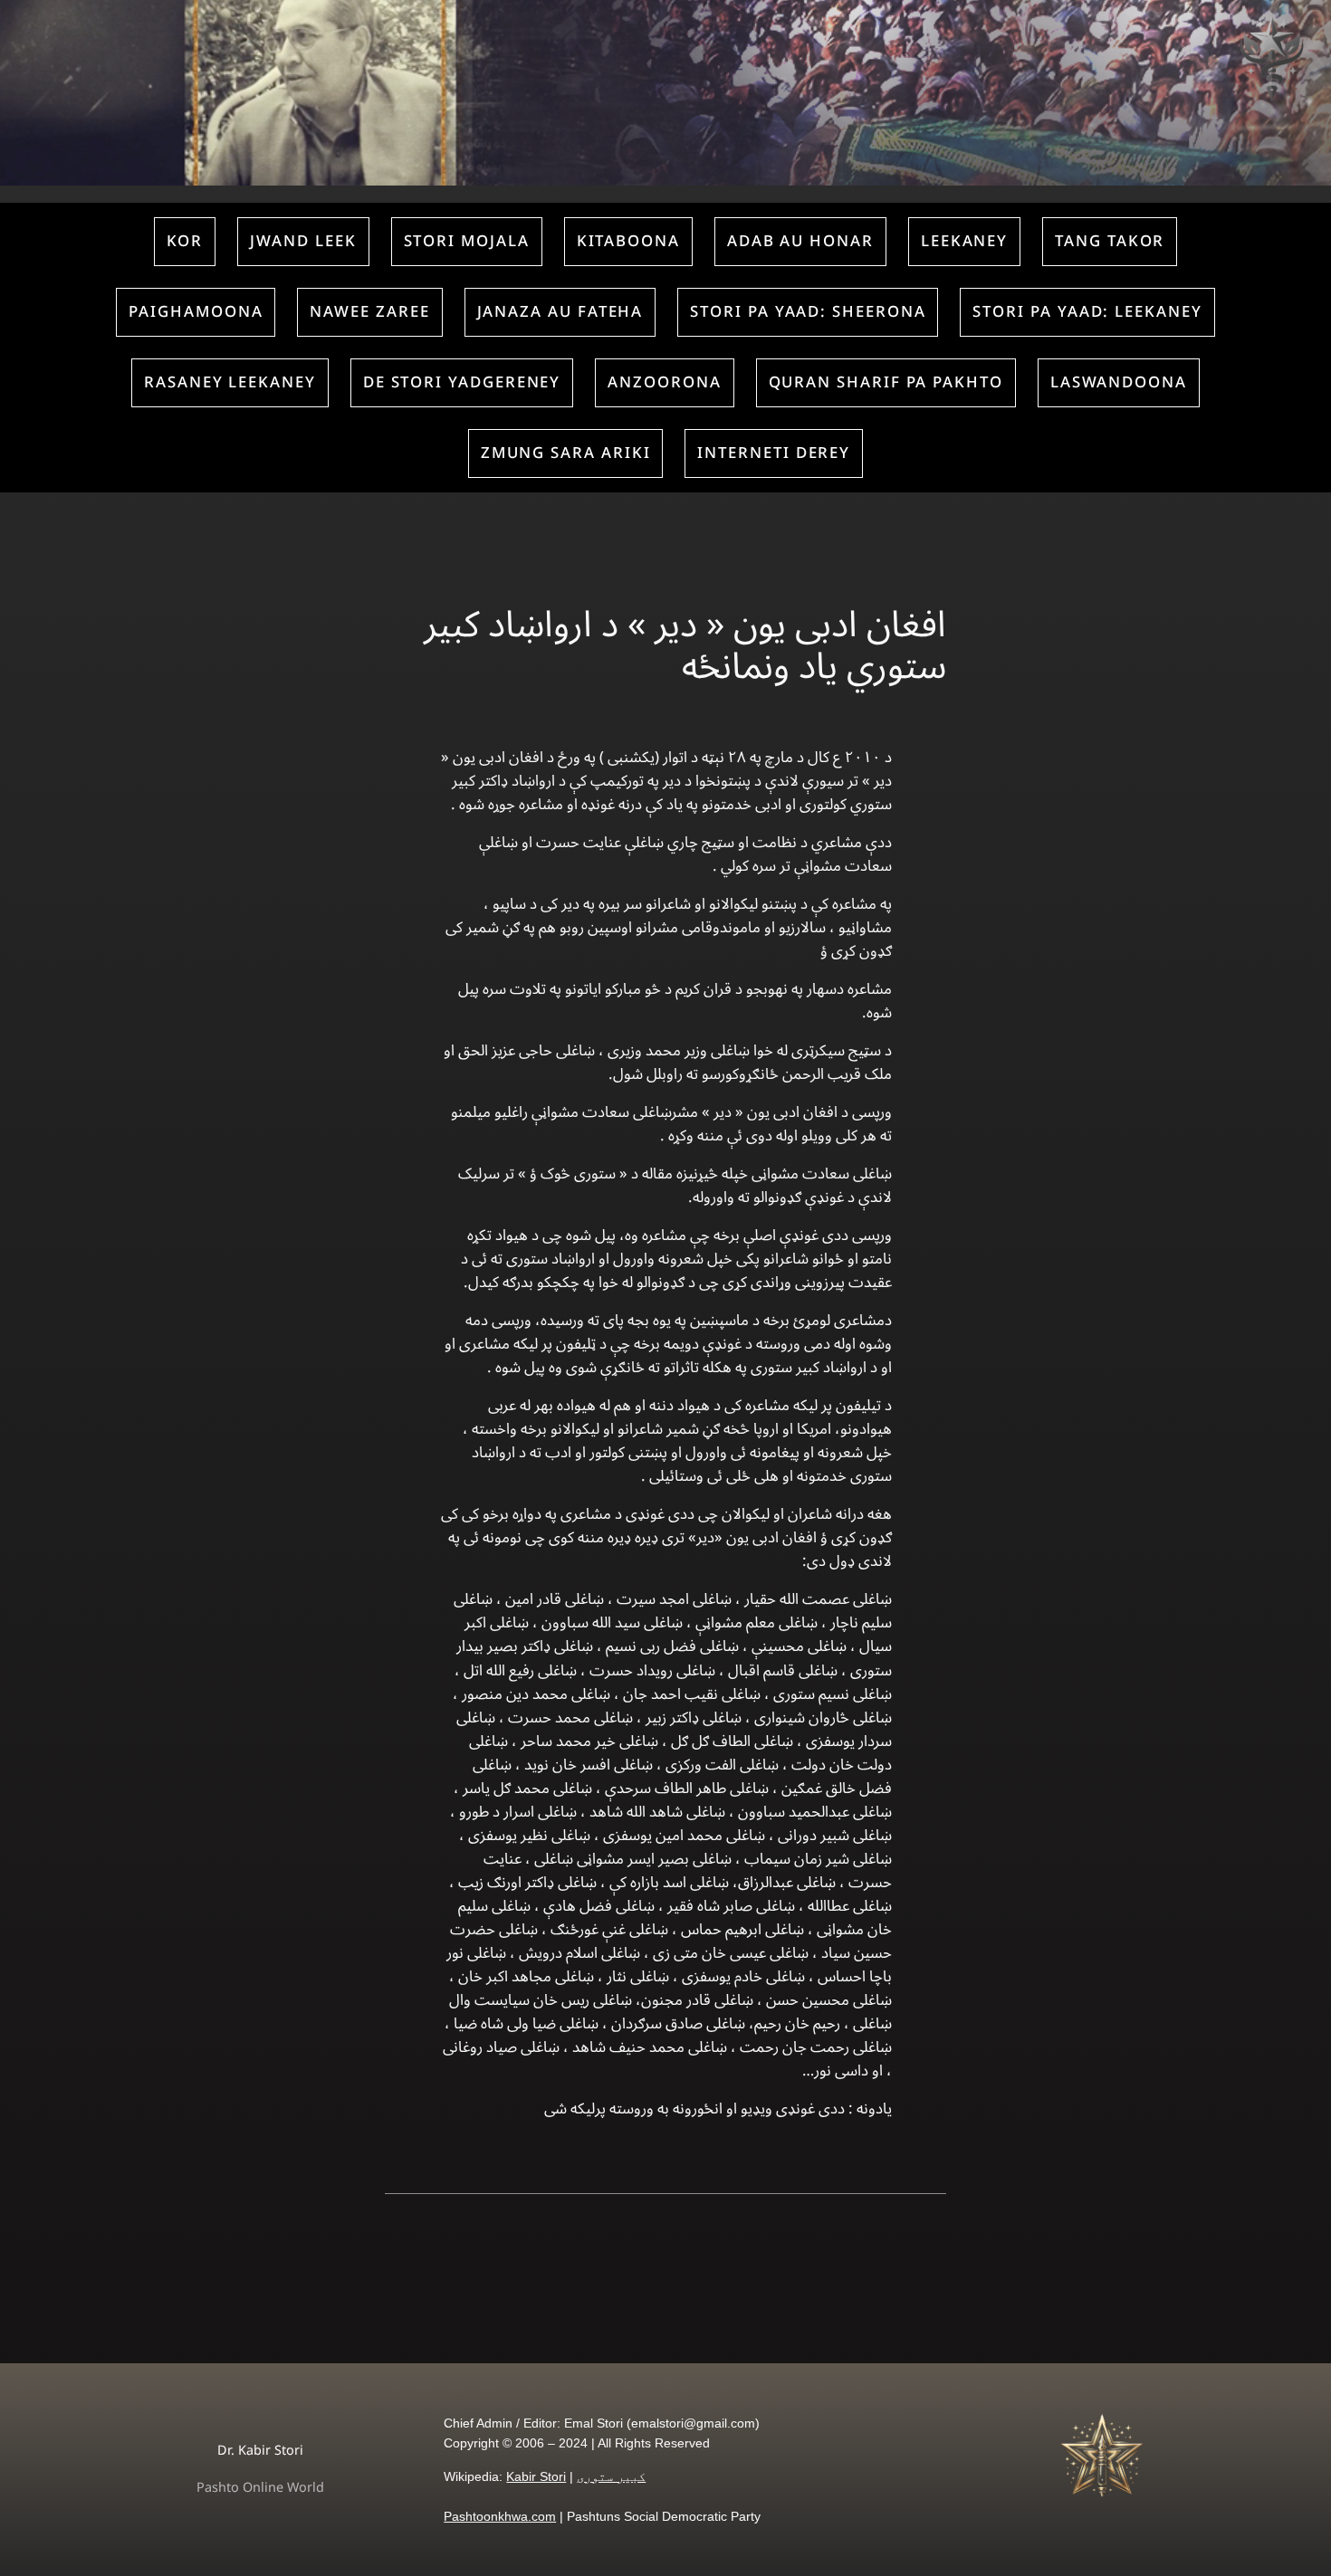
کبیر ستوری (611, 2476)
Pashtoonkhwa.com (500, 2516)
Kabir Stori (536, 2476)
